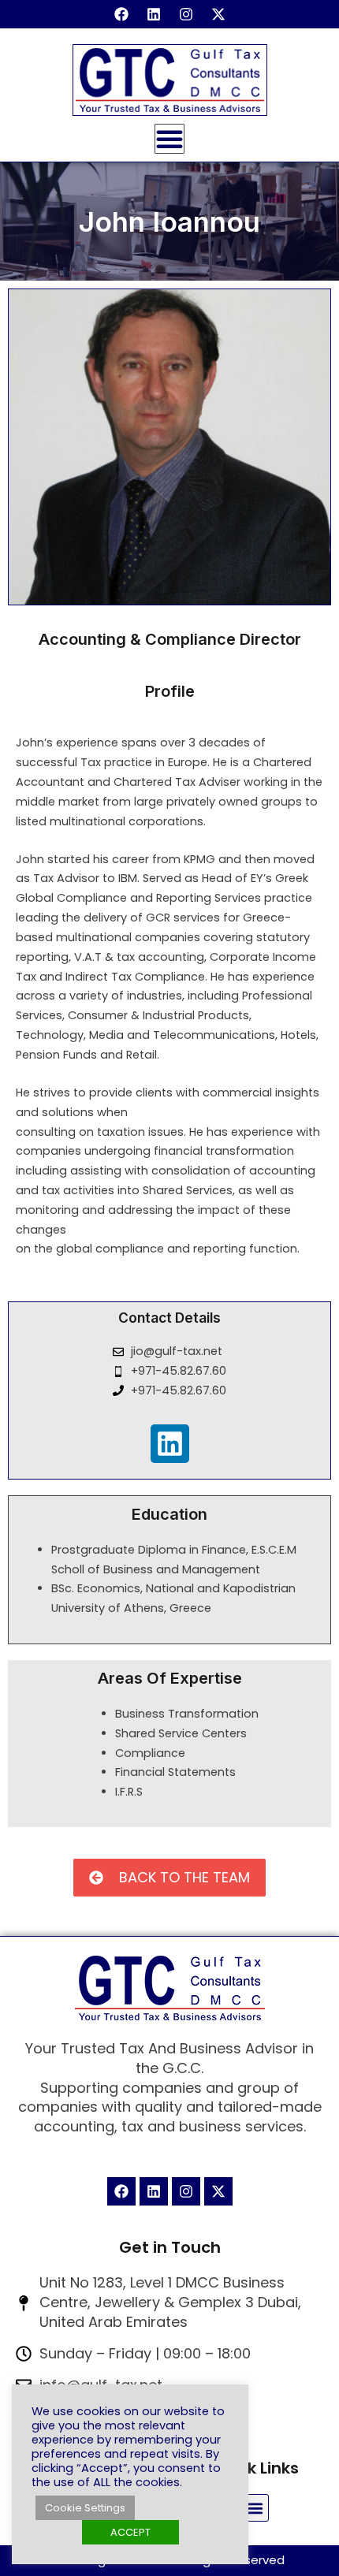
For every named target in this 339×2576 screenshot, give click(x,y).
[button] (255, 2508)
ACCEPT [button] (130, 2532)
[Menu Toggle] (169, 139)
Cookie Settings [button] (85, 2508)
